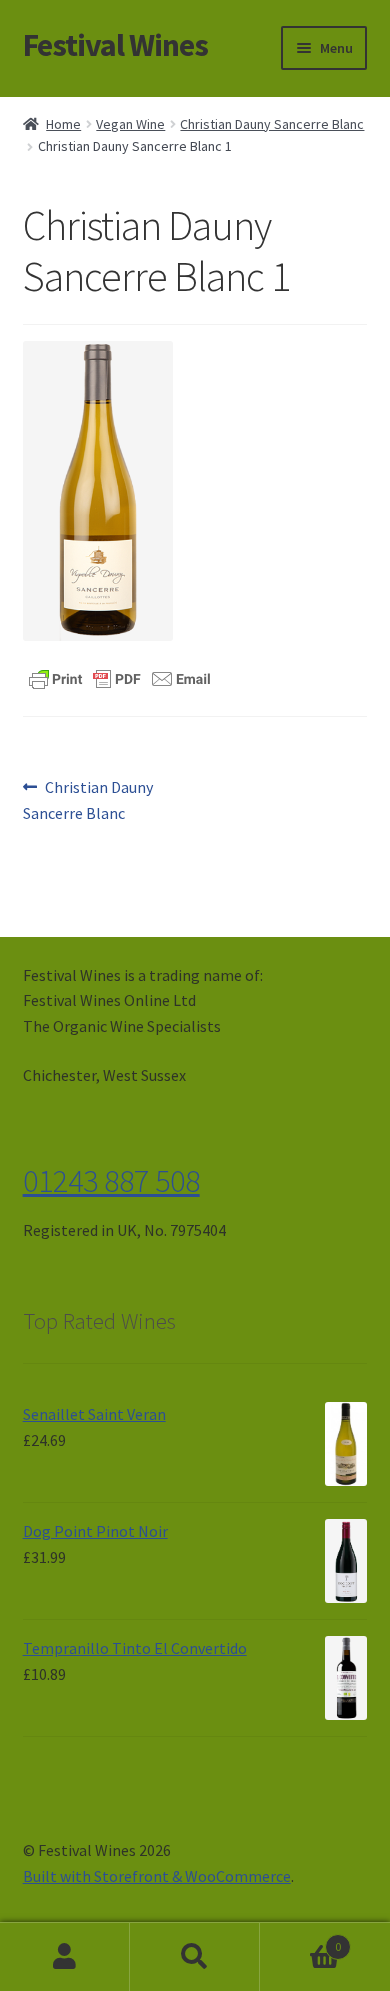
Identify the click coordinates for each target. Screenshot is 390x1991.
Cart (300, 1939)
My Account (65, 1957)
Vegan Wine (130, 124)
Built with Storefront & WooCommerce (157, 1876)
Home (63, 124)
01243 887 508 (111, 1181)
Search (195, 1957)
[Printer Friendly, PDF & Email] (120, 677)
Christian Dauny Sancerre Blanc (272, 124)
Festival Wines (115, 45)
